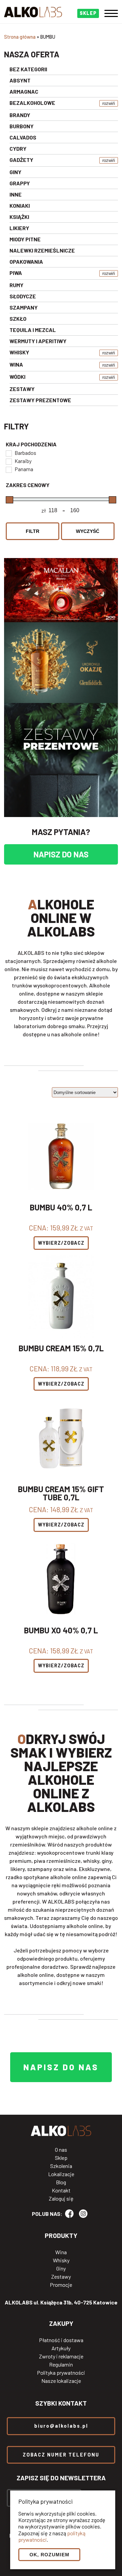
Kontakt (61, 2190)
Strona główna (20, 37)
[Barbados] (8, 453)
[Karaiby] (8, 461)
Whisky (61, 2260)
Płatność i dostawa (61, 2340)
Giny (61, 2268)
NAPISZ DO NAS (61, 854)
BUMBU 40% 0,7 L (61, 1208)
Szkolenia (61, 2166)
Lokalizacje (61, 2174)
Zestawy (61, 2277)
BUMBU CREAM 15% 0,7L (61, 1349)
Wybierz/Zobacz (61, 1243)
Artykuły (61, 2348)
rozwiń (109, 103)
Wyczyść (88, 531)
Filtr (33, 531)
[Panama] (8, 469)
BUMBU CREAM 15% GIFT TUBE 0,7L (61, 1493)
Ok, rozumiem (49, 2555)
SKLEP (88, 13)
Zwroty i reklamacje (61, 2356)
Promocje (61, 2285)
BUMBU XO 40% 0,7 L (61, 1631)
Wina (61, 2252)
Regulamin (61, 2365)
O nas (61, 2150)
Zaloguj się (61, 2199)
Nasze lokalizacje (61, 2381)
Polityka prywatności (61, 2373)
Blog (61, 2182)
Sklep (61, 2158)
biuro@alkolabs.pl (61, 2426)
